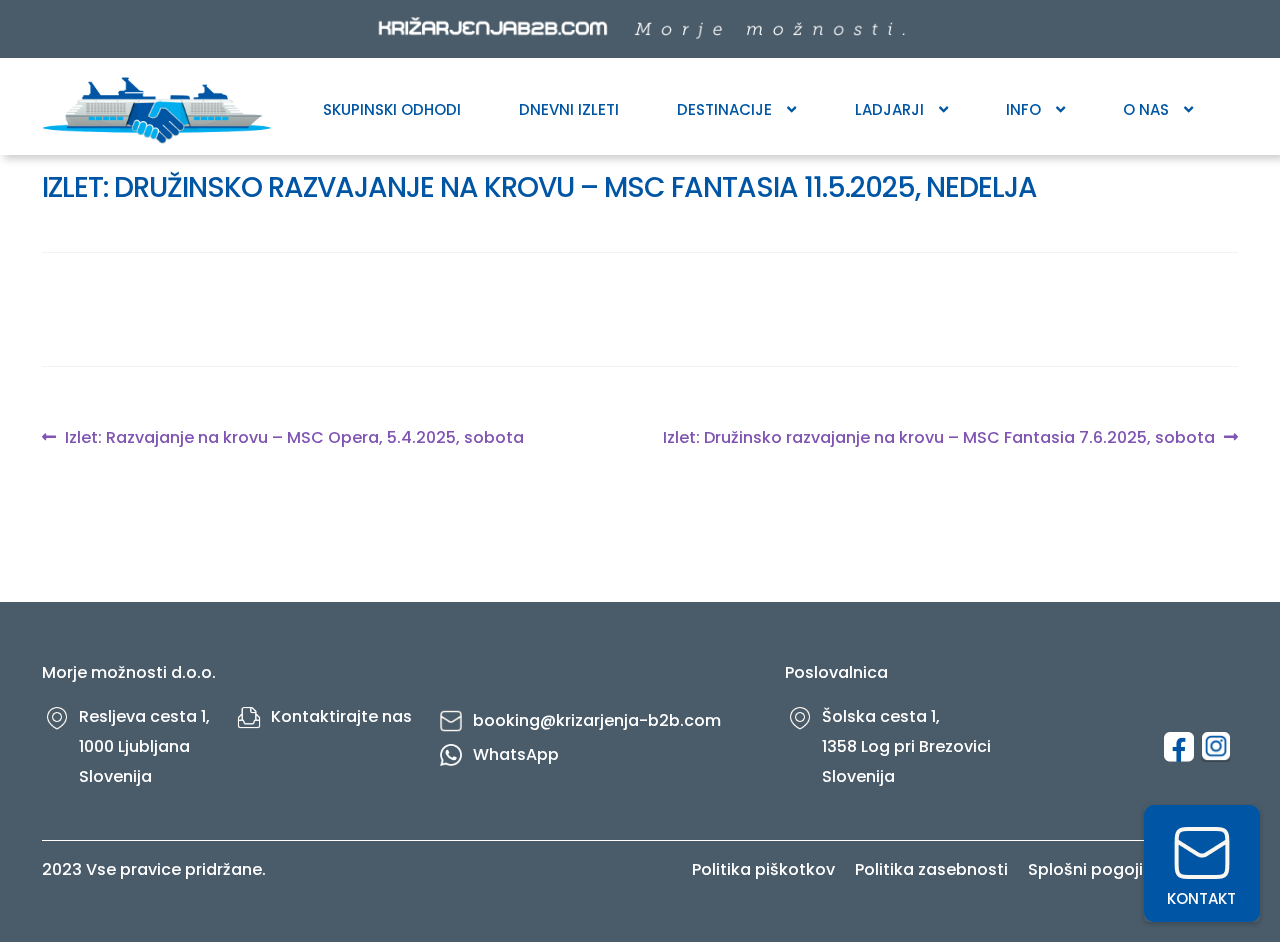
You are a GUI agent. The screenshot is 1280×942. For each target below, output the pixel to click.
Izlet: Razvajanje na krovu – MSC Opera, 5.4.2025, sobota (294, 438)
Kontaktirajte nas (341, 716)
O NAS (1146, 109)
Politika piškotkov (763, 869)
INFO (1023, 109)
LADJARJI (889, 109)
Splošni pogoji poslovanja (1133, 869)
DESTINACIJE (724, 109)
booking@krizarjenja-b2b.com (597, 720)
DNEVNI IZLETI (569, 109)
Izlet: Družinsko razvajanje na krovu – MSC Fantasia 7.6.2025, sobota (939, 438)
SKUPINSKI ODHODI (392, 109)
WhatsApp (516, 754)
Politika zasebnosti (931, 869)
